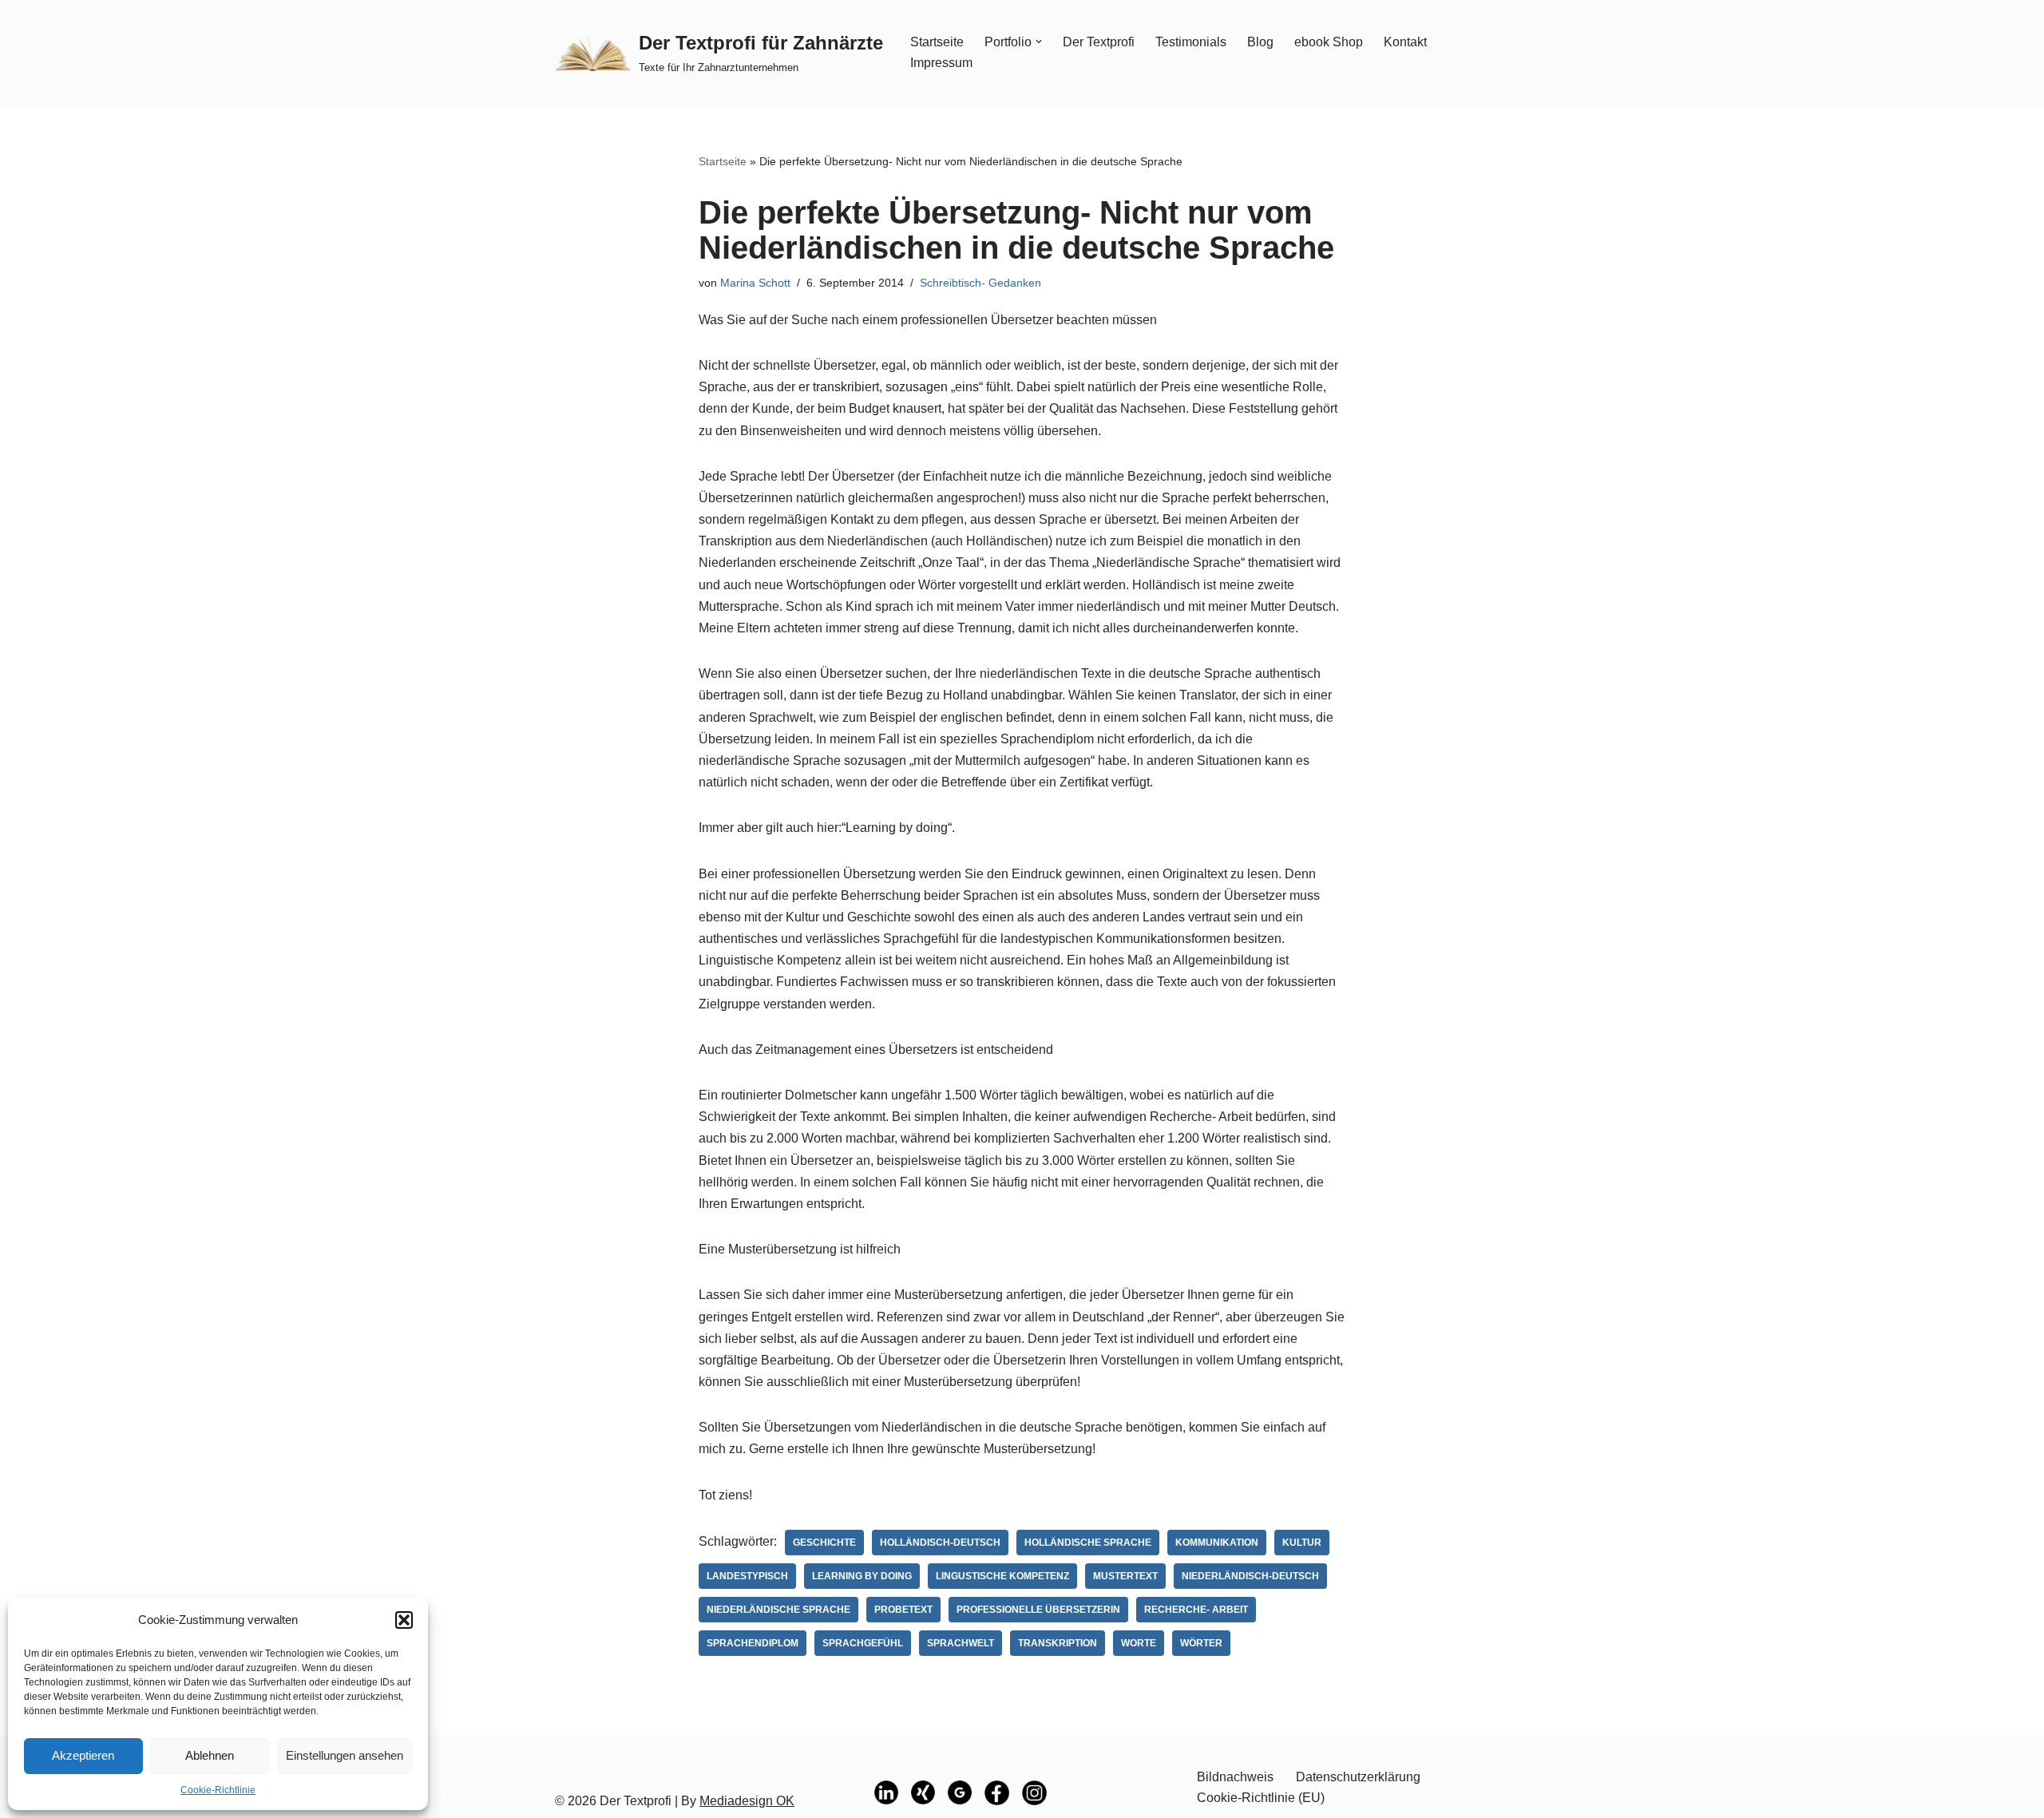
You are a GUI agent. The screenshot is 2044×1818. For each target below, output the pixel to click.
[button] (404, 1620)
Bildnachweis (1235, 1777)
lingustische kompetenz (1002, 1576)
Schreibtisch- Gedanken (980, 283)
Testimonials (1191, 42)
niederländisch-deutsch (1250, 1576)
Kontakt (1405, 42)
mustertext (1125, 1576)
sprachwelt (961, 1643)
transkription (1058, 1643)
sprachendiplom (753, 1643)
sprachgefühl (863, 1643)
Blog (1260, 42)
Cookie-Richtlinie (218, 1790)
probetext (903, 1610)
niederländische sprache (778, 1610)
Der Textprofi (1099, 42)
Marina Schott (755, 283)
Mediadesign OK (747, 1801)
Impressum (941, 63)
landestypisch (747, 1576)
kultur (1302, 1543)
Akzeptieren (83, 1755)
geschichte (824, 1543)
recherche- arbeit (1196, 1610)
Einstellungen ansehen (345, 1755)
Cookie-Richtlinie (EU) (1261, 1798)
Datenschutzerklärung (1358, 1777)
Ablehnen (210, 1755)
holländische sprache (1088, 1543)
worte (1139, 1643)
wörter (1201, 1643)
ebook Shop (1329, 42)
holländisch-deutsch (940, 1543)
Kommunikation (1217, 1543)
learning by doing (862, 1576)
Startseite (937, 42)
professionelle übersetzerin (1038, 1610)
